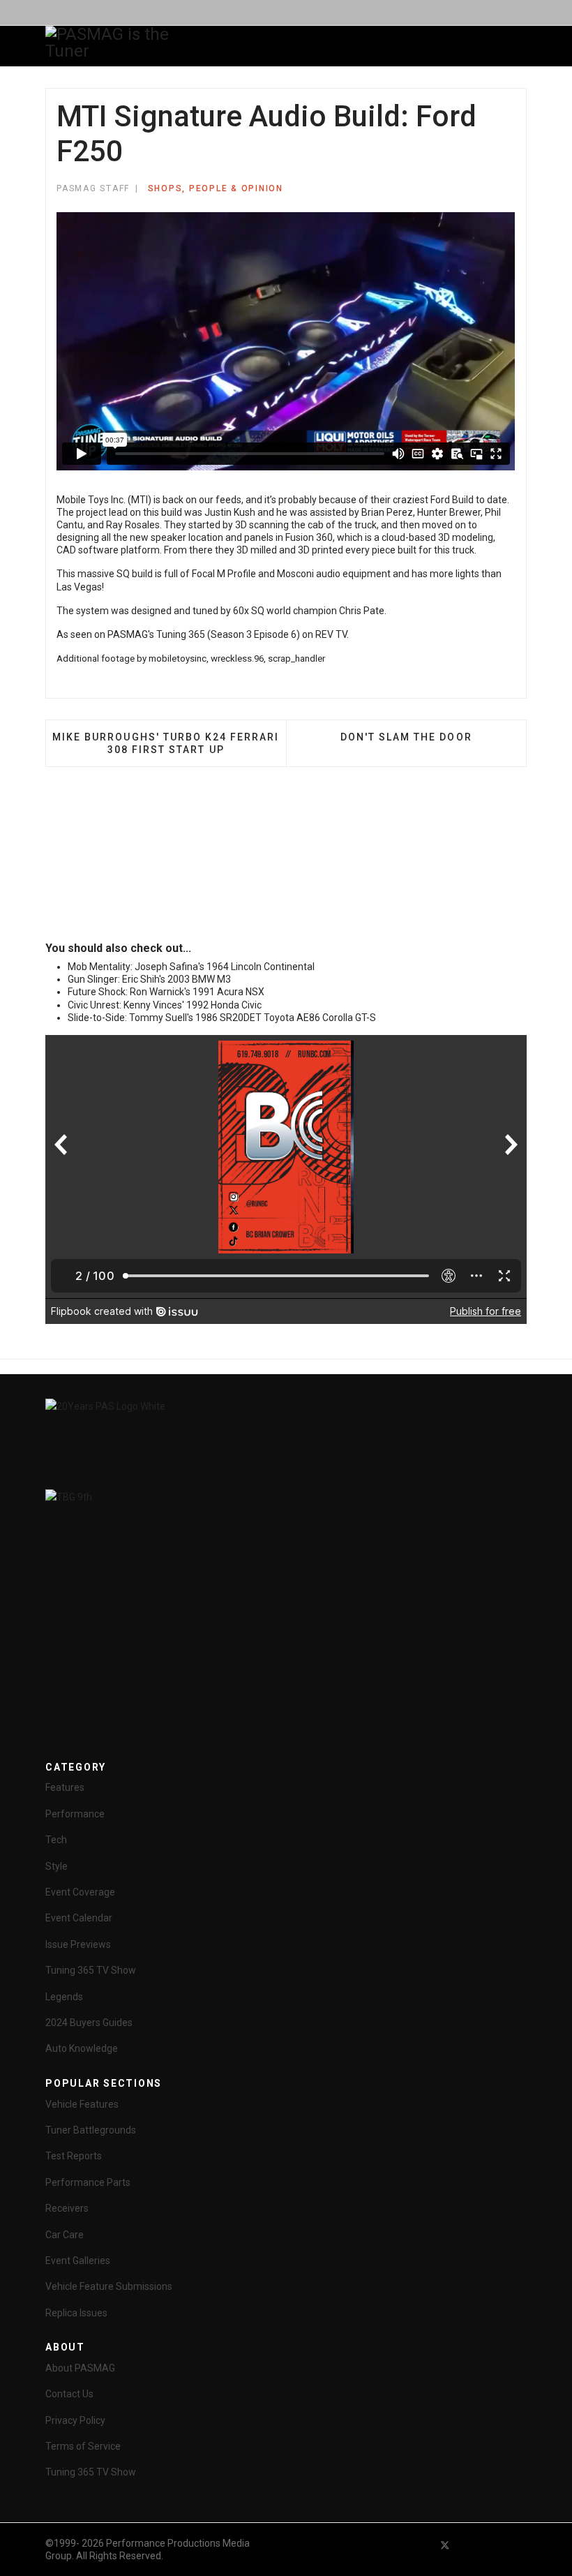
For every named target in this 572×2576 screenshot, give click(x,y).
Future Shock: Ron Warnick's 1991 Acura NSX (166, 992)
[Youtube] (470, 2545)
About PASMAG (80, 2368)
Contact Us (69, 2394)
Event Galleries (78, 2261)
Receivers (67, 2208)
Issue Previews (78, 1944)
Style (57, 1866)
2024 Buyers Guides (89, 2023)
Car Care (65, 2235)
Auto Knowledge (82, 2048)
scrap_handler (296, 658)
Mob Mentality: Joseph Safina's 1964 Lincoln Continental (191, 967)
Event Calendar (79, 1918)
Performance (75, 1814)
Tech (56, 1840)
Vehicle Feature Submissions (109, 2286)
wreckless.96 (237, 658)
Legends (64, 1997)
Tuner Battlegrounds (91, 2130)
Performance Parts (88, 2182)
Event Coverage (80, 1892)
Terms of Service (83, 2446)
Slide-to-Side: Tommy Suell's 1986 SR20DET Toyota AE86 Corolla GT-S (222, 1018)
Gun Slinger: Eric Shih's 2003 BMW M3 (149, 979)
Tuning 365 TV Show (91, 1970)
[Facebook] (420, 2545)
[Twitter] (445, 2545)
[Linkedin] (495, 2545)
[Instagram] (520, 2545)
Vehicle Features (82, 2104)
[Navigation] (218, 47)
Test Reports (74, 2156)
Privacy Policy (75, 2420)
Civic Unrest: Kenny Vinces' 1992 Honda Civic (165, 1005)
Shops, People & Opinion (216, 188)
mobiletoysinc (178, 658)
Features (65, 1787)
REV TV (331, 634)
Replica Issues (76, 2313)
